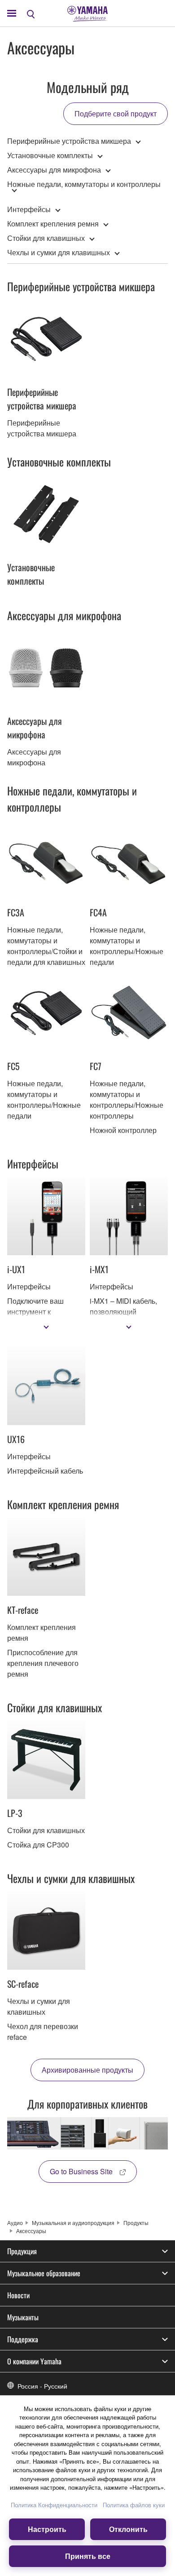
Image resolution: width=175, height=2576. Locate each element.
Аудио (15, 2223)
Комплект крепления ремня (53, 224)
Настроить (47, 2529)
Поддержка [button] (23, 2339)
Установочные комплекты (50, 155)
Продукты (136, 2223)
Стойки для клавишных (46, 238)
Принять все (88, 2556)
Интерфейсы (29, 209)
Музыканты (23, 2317)
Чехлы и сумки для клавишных (59, 252)
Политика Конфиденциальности (54, 2505)
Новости (18, 2295)
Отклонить (128, 2529)
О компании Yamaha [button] (34, 2361)
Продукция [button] (22, 2251)
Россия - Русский (42, 2386)
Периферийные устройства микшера (69, 141)
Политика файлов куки (134, 2505)
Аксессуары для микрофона (54, 170)
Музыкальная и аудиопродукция (73, 2223)
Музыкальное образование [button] (44, 2273)
